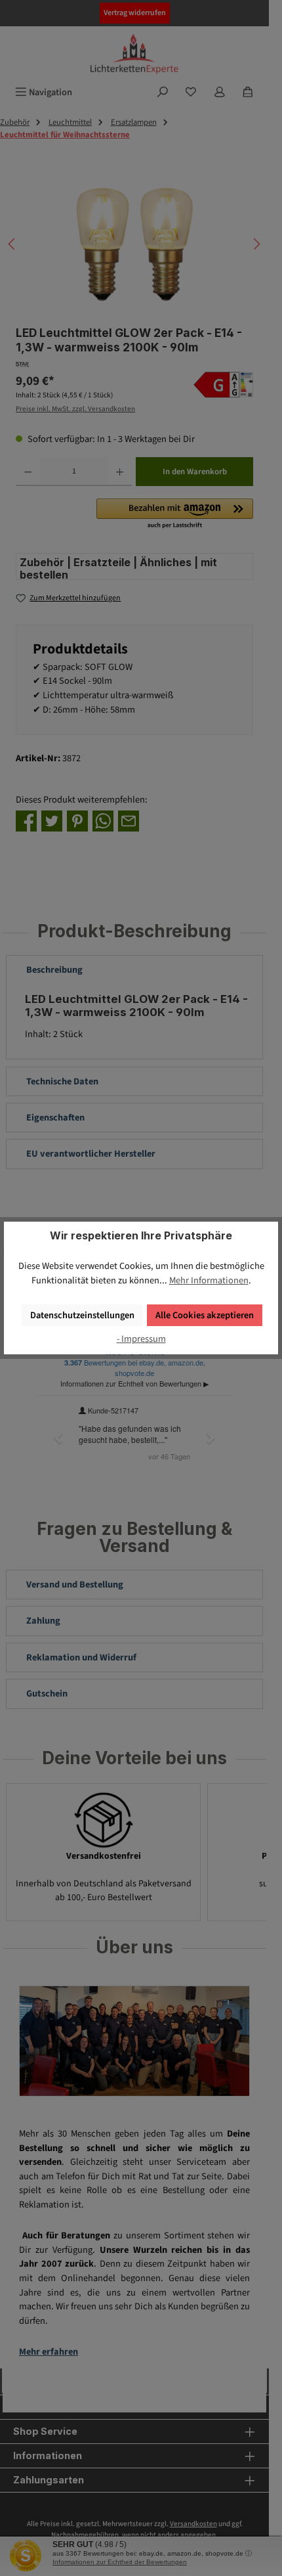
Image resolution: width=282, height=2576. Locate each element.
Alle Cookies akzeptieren (205, 1315)
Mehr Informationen (209, 1280)
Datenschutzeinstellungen (82, 1315)
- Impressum (141, 1339)
